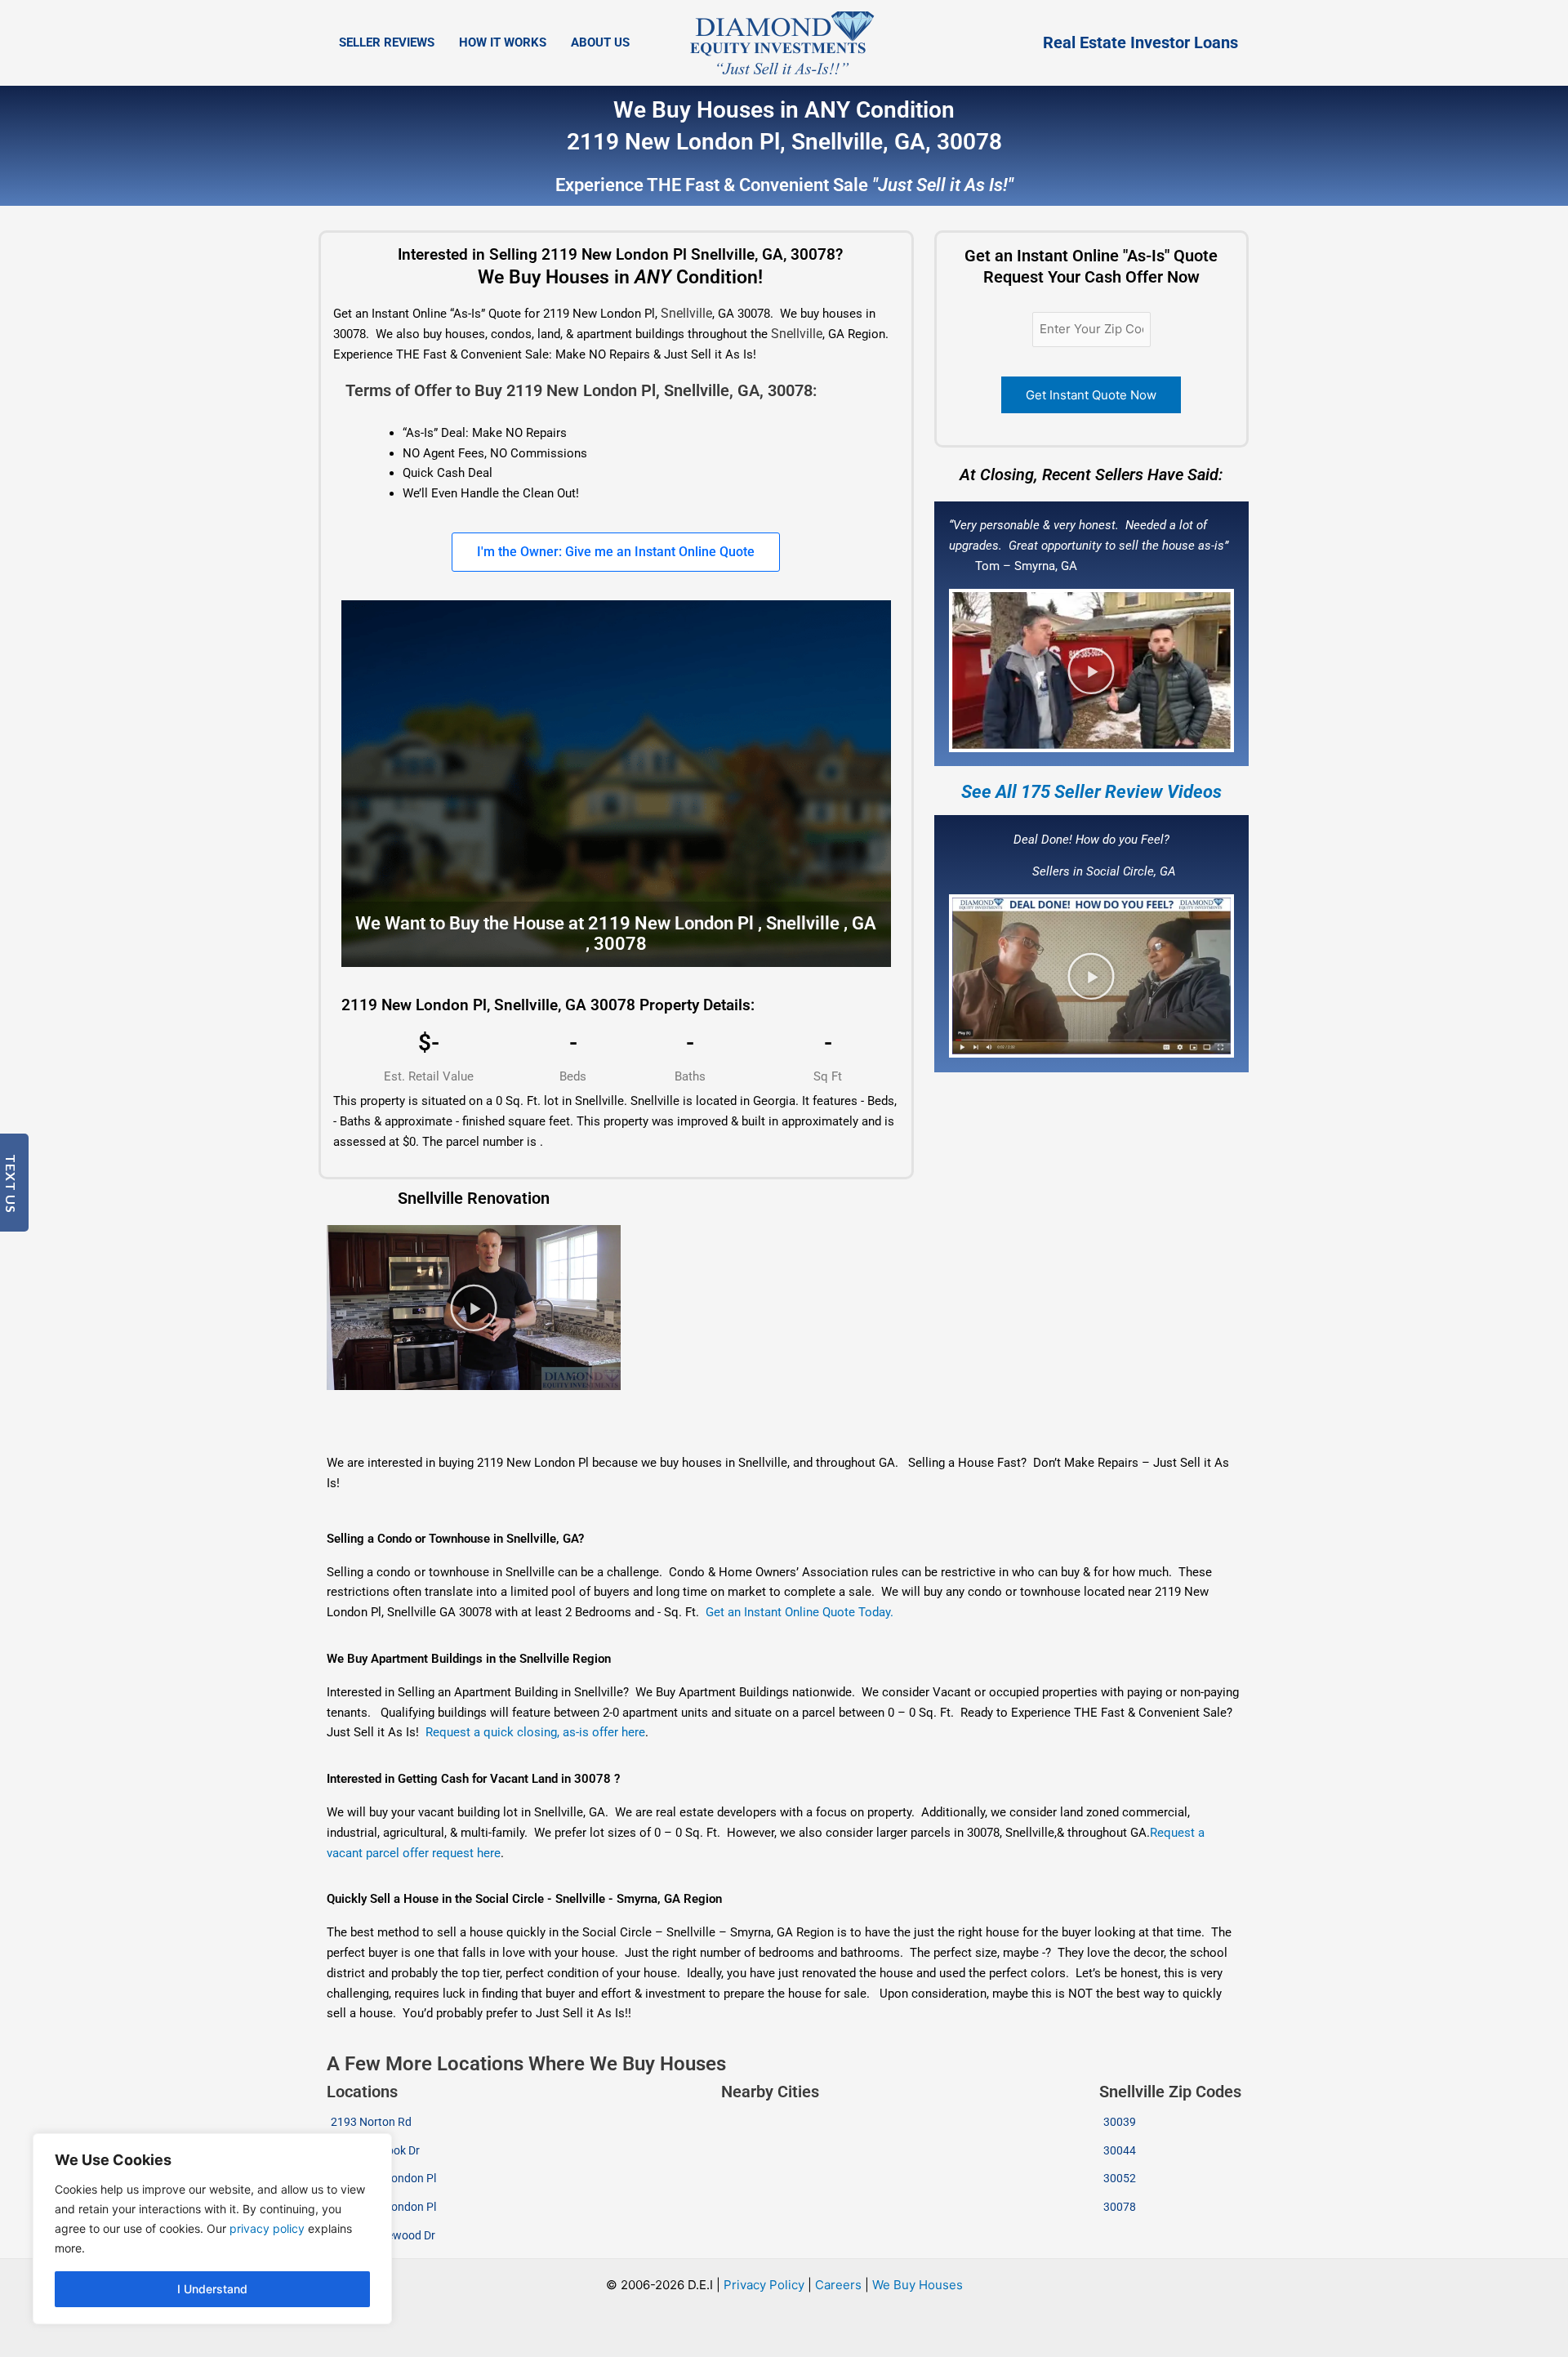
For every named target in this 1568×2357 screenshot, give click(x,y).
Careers (838, 2285)
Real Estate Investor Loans (1140, 42)
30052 (1120, 2178)
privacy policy (267, 2228)
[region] (212, 2229)
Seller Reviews (387, 42)
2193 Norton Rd (371, 2122)
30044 (1120, 2150)
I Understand (212, 2289)
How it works (503, 42)
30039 (1120, 2122)
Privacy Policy (764, 2285)
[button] (1091, 671)
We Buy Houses (918, 2285)
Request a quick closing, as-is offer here (535, 1732)
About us (600, 42)
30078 (1120, 2207)
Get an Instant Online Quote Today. (800, 1612)
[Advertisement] (688, 1423)
